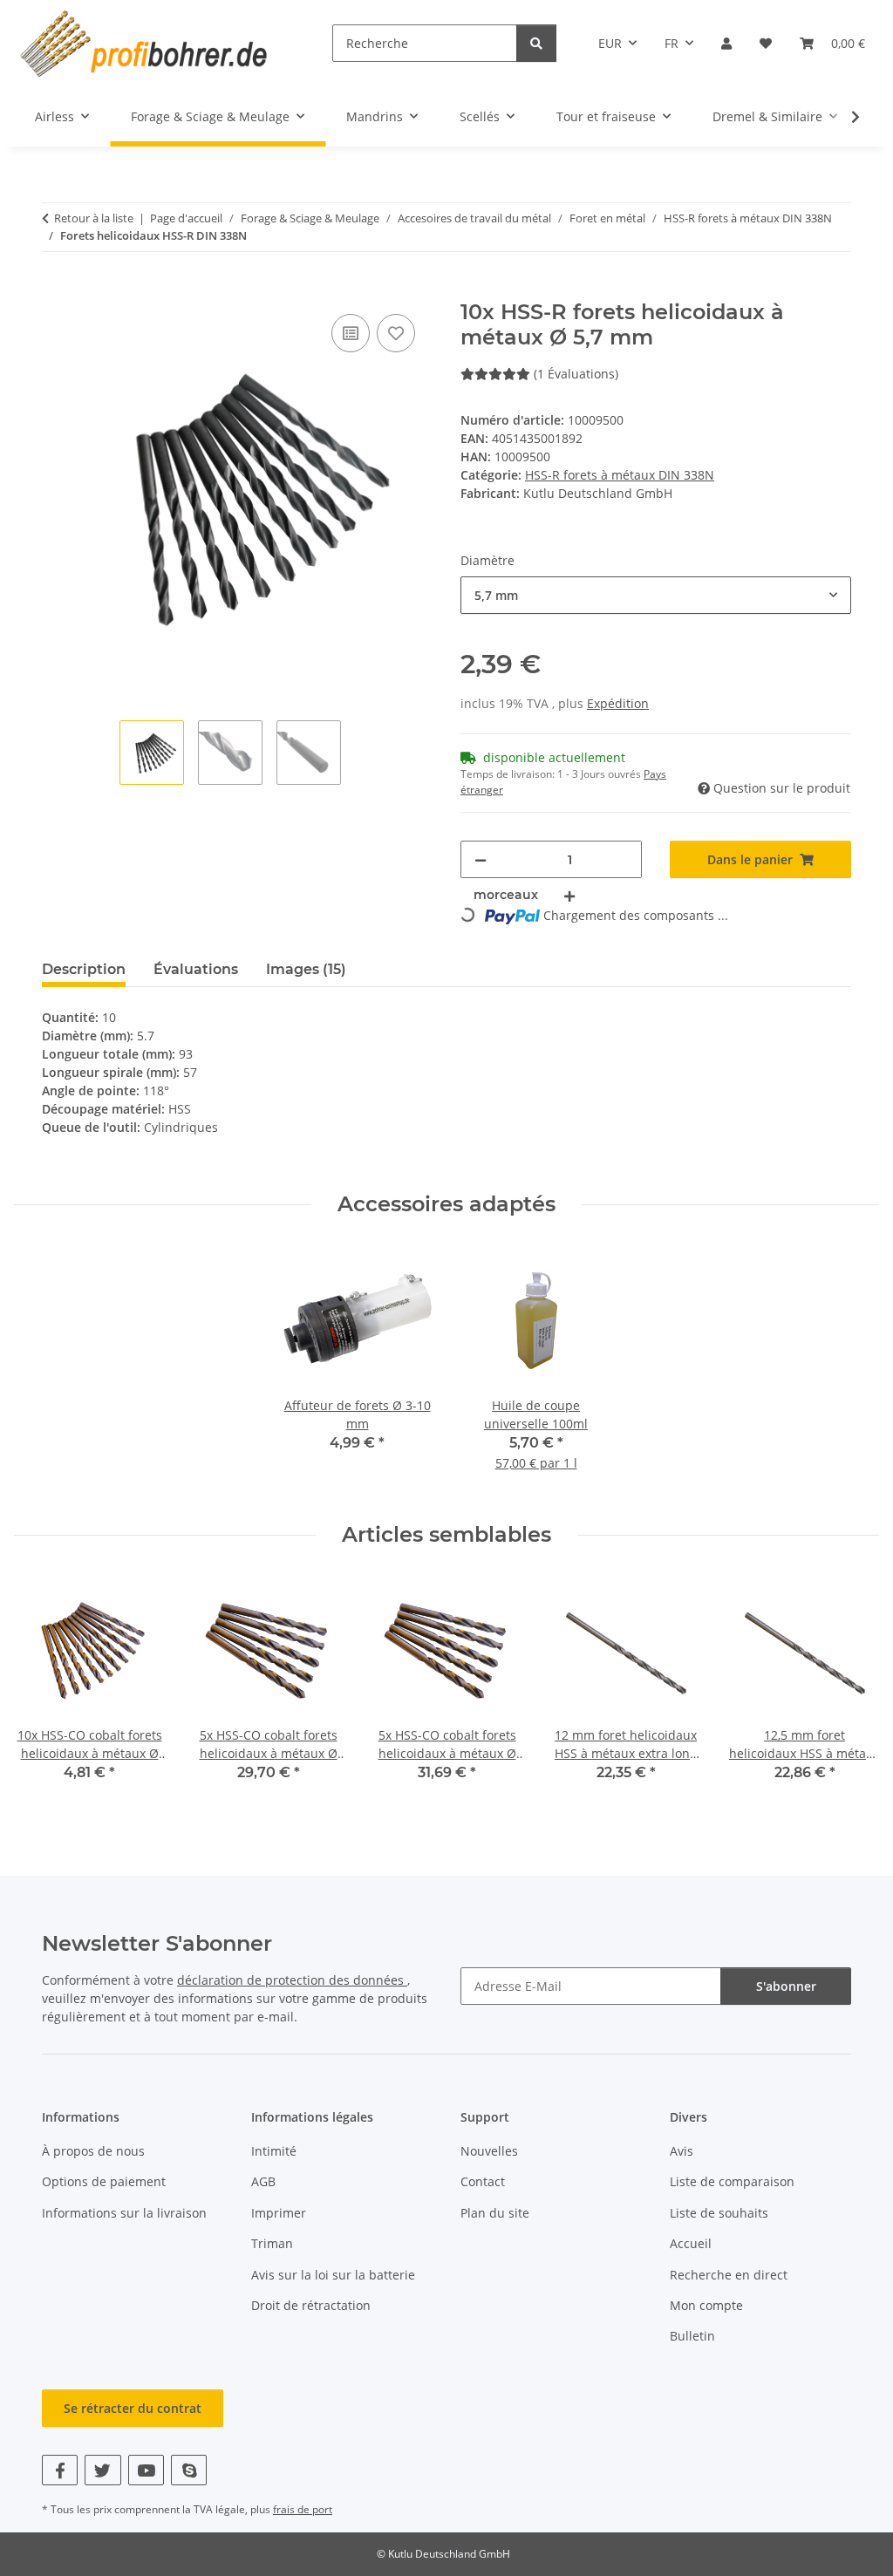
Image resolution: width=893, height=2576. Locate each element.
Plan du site (495, 2213)
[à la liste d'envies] (396, 333)
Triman (272, 2243)
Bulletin (692, 2336)
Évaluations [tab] (196, 969)
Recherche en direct (729, 2275)
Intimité (274, 2151)
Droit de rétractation (311, 2305)
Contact (483, 2181)
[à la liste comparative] (351, 333)
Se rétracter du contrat (133, 2408)
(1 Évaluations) (576, 374)
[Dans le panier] (56, 290)
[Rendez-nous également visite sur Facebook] (60, 2470)
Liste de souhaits (719, 2213)
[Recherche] (536, 43)
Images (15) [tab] (306, 969)
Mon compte (706, 2305)
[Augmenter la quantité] (569, 895)
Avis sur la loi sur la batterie (333, 2275)
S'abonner (786, 1986)
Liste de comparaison (732, 2181)
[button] (726, 43)
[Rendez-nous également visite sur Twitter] (102, 2470)
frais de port (303, 2509)
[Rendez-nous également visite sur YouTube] (146, 2470)
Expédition (618, 703)
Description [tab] (84, 969)
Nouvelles (489, 2151)
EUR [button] (610, 43)
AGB (263, 2181)
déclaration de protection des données (292, 1980)
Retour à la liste (94, 218)
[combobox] (656, 595)
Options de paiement (104, 2181)
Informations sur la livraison (124, 2213)
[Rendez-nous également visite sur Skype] (189, 2470)
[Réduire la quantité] (481, 859)
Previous (43, 1690)
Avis (682, 2151)
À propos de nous (93, 2151)
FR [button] (671, 43)
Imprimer (279, 2213)
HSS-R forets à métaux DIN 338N (620, 475)
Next (851, 1690)
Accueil (691, 2243)
